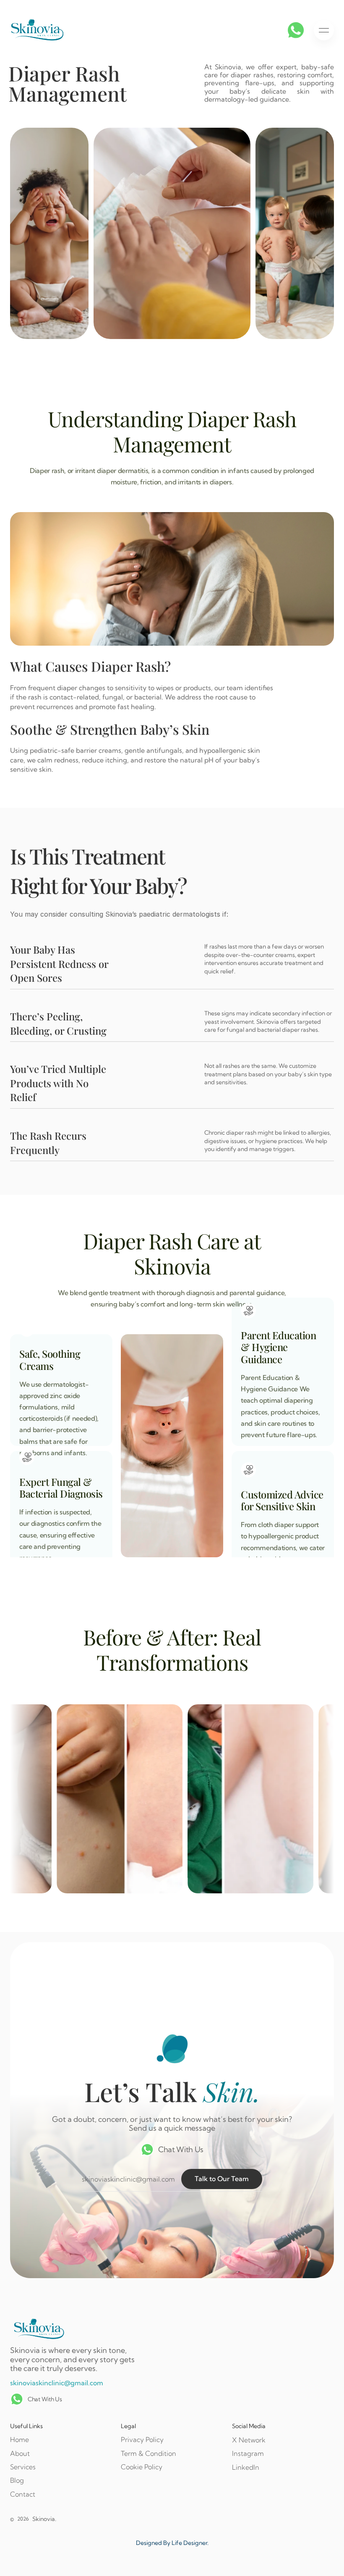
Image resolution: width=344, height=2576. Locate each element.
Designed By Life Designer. (172, 2543)
